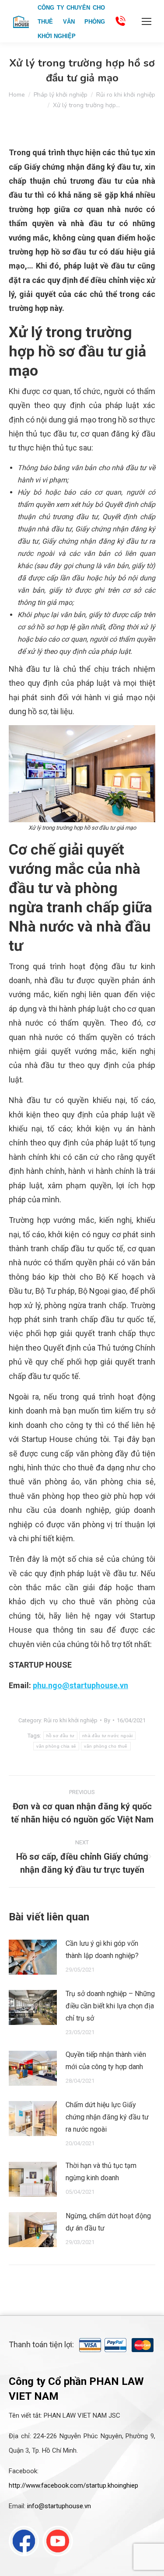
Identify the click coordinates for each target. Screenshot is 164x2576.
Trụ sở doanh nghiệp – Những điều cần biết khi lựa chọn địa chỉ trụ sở (110, 2006)
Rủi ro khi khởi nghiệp (71, 1720)
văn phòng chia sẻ (56, 1746)
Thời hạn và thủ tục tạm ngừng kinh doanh (101, 2172)
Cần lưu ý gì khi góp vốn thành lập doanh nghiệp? (102, 1949)
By (107, 1720)
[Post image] (33, 1957)
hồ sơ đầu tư (61, 1736)
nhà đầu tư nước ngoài (107, 1736)
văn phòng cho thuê (106, 1746)
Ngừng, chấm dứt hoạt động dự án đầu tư (108, 2222)
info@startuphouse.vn (59, 2506)
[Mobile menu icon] (147, 21)
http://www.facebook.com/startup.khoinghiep (73, 2485)
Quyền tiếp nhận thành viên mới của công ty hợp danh (106, 2061)
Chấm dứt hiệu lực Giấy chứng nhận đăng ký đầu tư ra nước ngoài (107, 2117)
